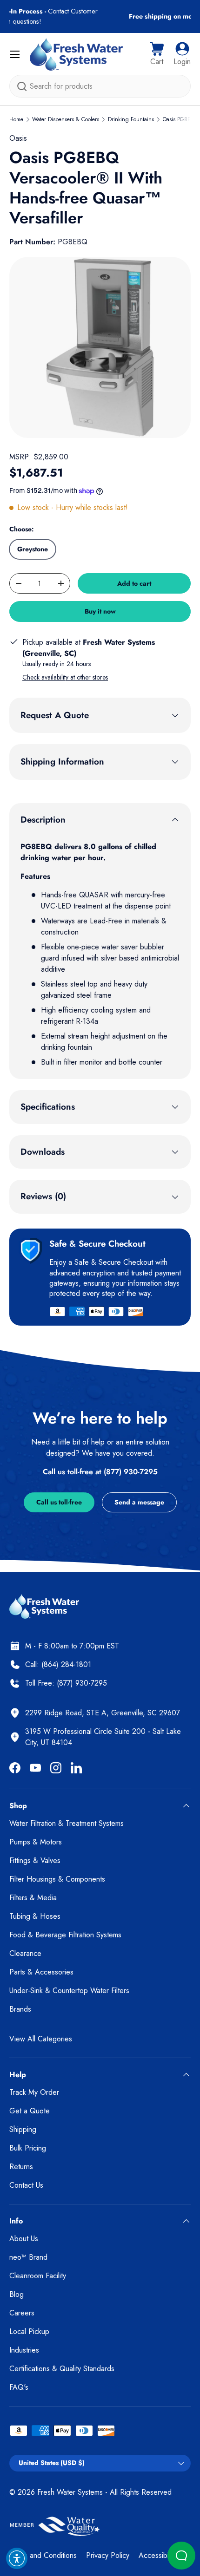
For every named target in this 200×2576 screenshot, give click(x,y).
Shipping (23, 2129)
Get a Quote (30, 2111)
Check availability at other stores (65, 677)
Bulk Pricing (28, 2148)
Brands (20, 2009)
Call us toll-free (59, 1502)
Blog (17, 2294)
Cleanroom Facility (38, 2276)
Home (16, 119)
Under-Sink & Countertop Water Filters (69, 1991)
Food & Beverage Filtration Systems (65, 1935)
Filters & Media (33, 1898)
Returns (21, 2167)
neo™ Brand (28, 2257)
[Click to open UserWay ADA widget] (17, 2558)
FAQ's (19, 2387)
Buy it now (100, 611)
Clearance (25, 1953)
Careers (22, 2313)
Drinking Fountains (131, 119)
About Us (24, 2239)
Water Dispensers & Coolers (66, 119)
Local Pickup (29, 2331)
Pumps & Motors (36, 1842)
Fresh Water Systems (70, 2492)
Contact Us (26, 2185)
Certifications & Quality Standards (62, 2369)
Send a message (139, 1502)
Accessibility (158, 2555)
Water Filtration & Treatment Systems (67, 1823)
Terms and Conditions (43, 2555)
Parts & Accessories (41, 1972)
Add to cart (134, 583)
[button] (157, 54)
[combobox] (100, 86)
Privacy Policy (108, 2555)
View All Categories (41, 2039)
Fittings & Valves (35, 1860)
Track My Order (34, 2092)
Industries (24, 2350)
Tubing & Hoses (35, 1916)
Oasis (18, 138)
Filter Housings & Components (57, 1879)
